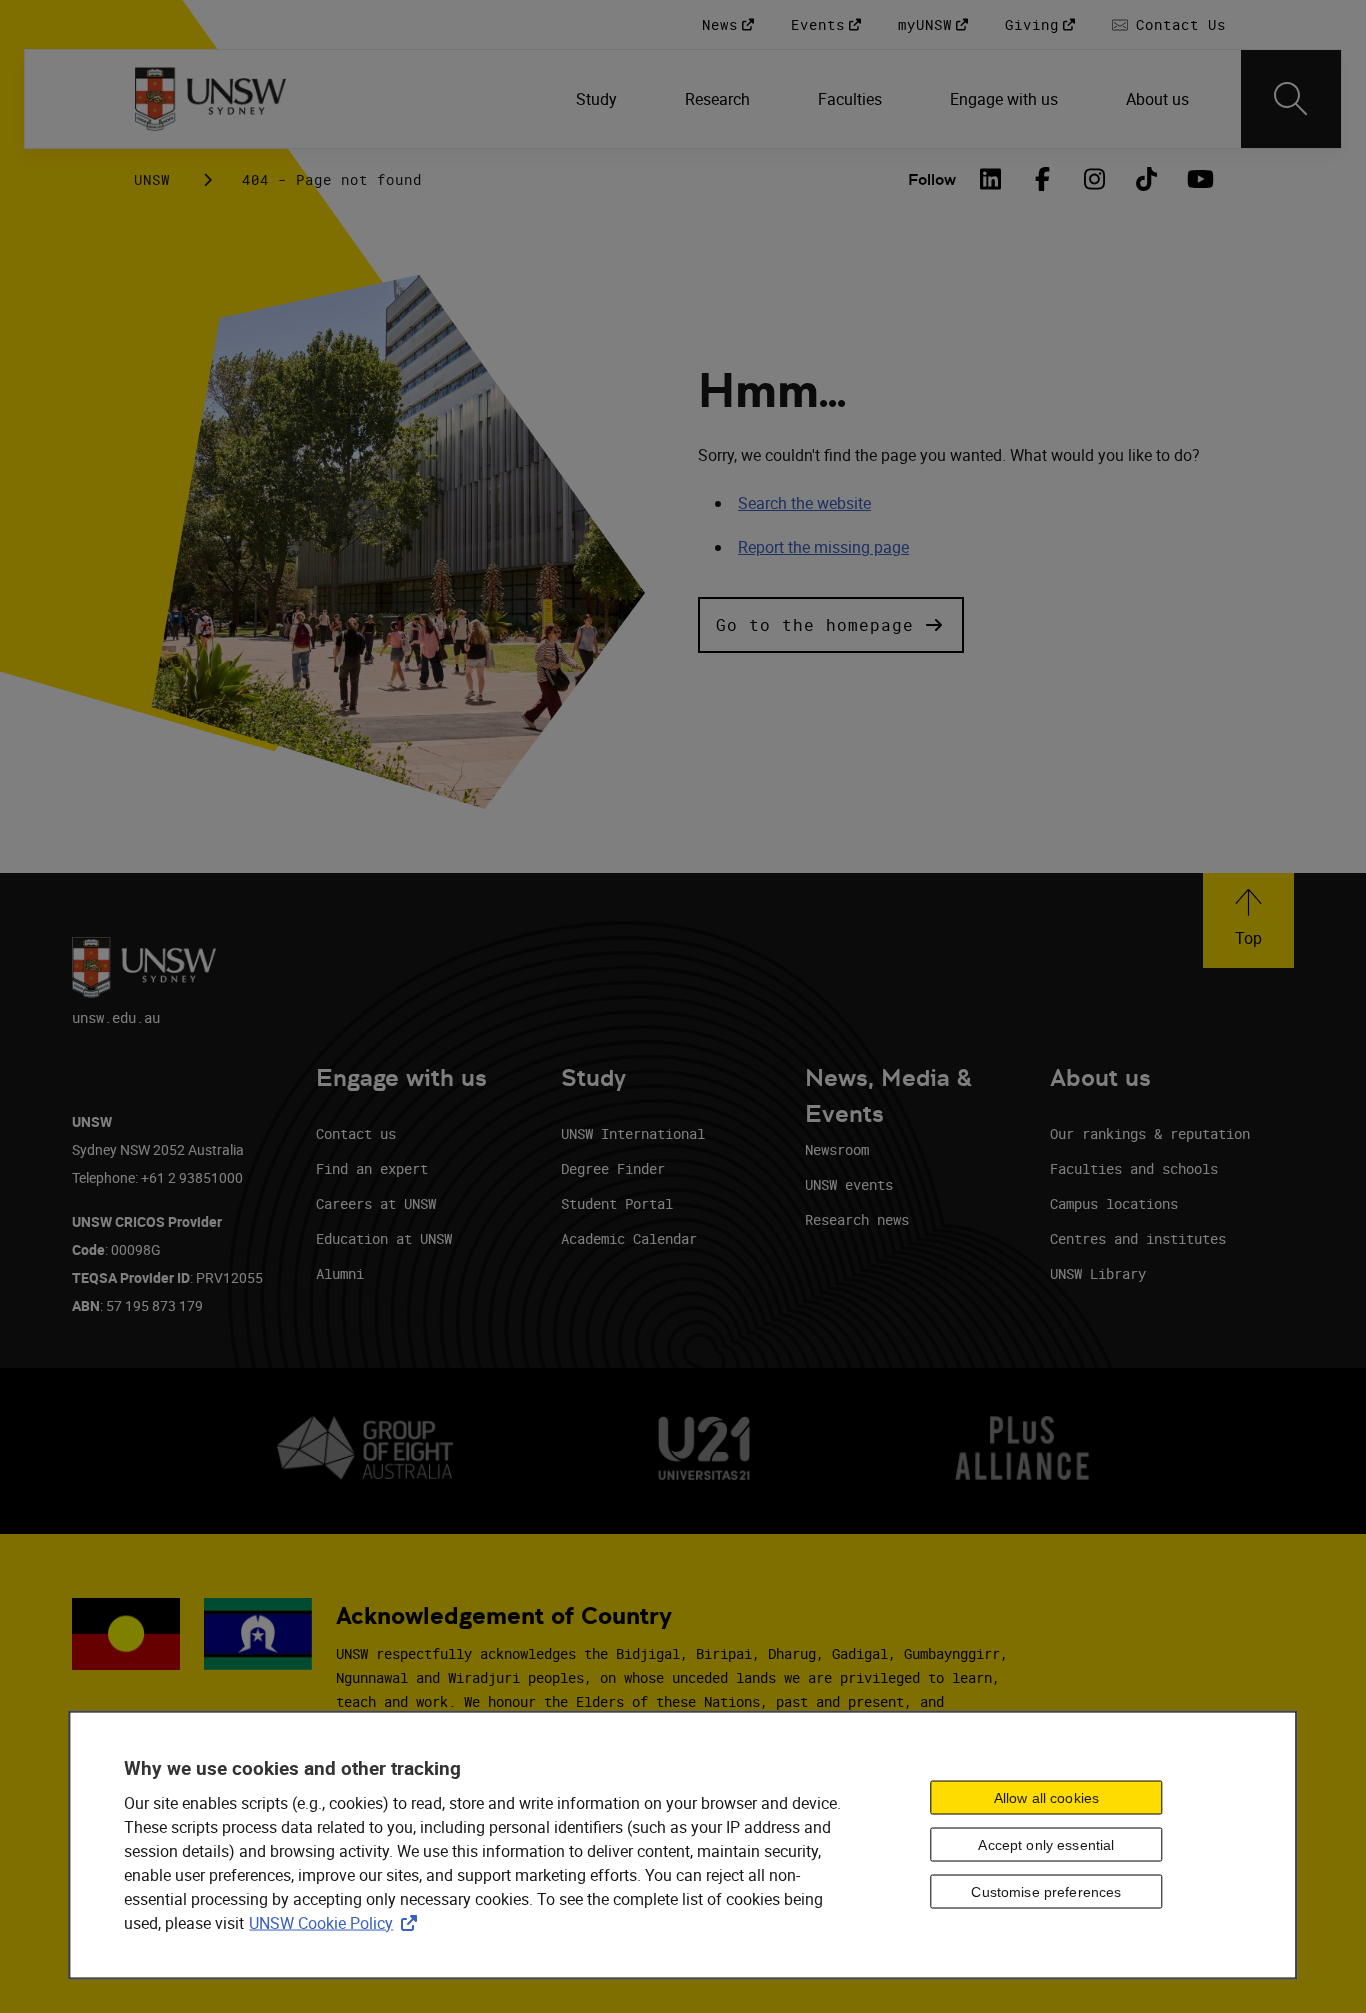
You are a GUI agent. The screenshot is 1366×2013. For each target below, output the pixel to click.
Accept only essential (1046, 1845)
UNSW (152, 179)
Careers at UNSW (376, 1203)
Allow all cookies (1046, 1798)
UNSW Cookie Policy (337, 1922)
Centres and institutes (1138, 1238)
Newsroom (837, 1149)
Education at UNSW (384, 1238)
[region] (682, 1844)
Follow (932, 179)
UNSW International (633, 1133)
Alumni (340, 1273)
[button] (831, 625)
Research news (857, 1219)
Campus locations (1114, 1203)
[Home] (210, 99)
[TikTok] (1146, 179)
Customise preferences (1046, 1892)
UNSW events (849, 1184)
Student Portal (617, 1203)
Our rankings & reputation (1150, 1133)
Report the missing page (823, 547)
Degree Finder (613, 1168)
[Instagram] (1094, 179)
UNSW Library (1098, 1273)
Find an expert (372, 1168)
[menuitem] (598, 99)
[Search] (1291, 99)
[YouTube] (1198, 179)
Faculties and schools (1134, 1168)
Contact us (356, 1133)
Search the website (804, 503)
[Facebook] (1042, 179)
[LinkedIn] (990, 179)
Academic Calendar (629, 1238)
